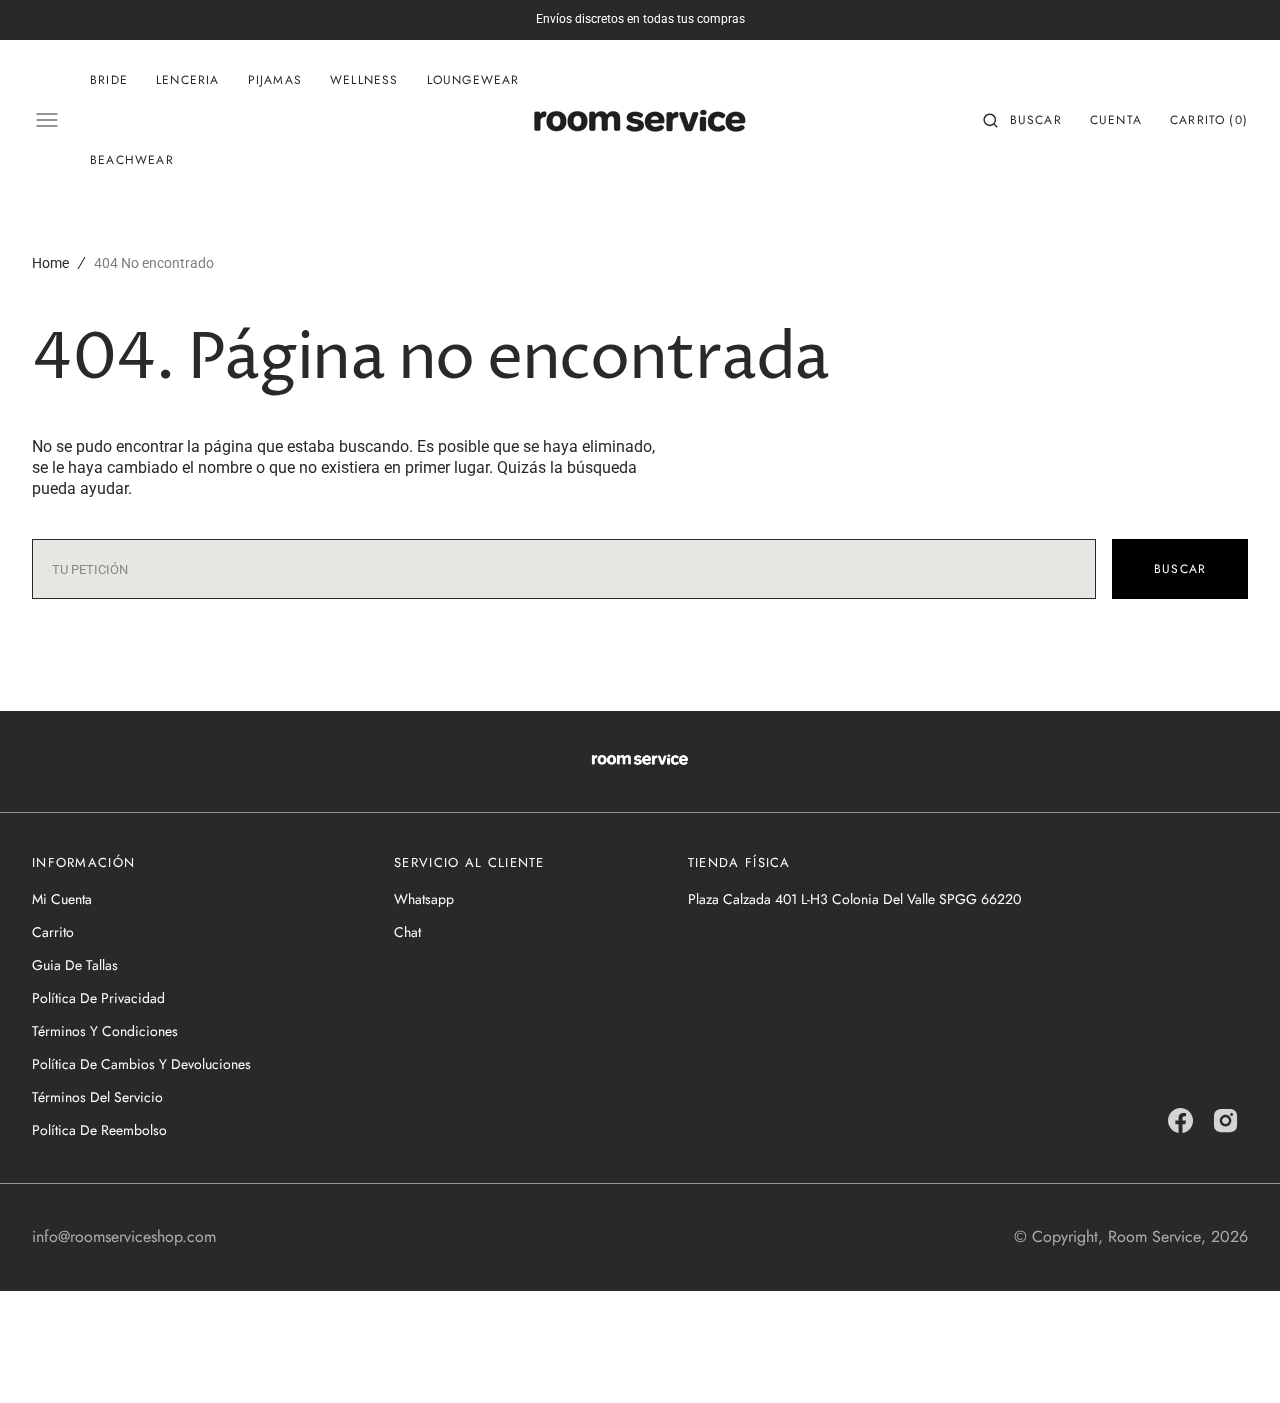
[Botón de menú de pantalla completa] (47, 120)
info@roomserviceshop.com (124, 1236)
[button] (1022, 120)
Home (50, 263)
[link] (640, 761)
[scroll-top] (1234, 1357)
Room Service (1154, 1236)
